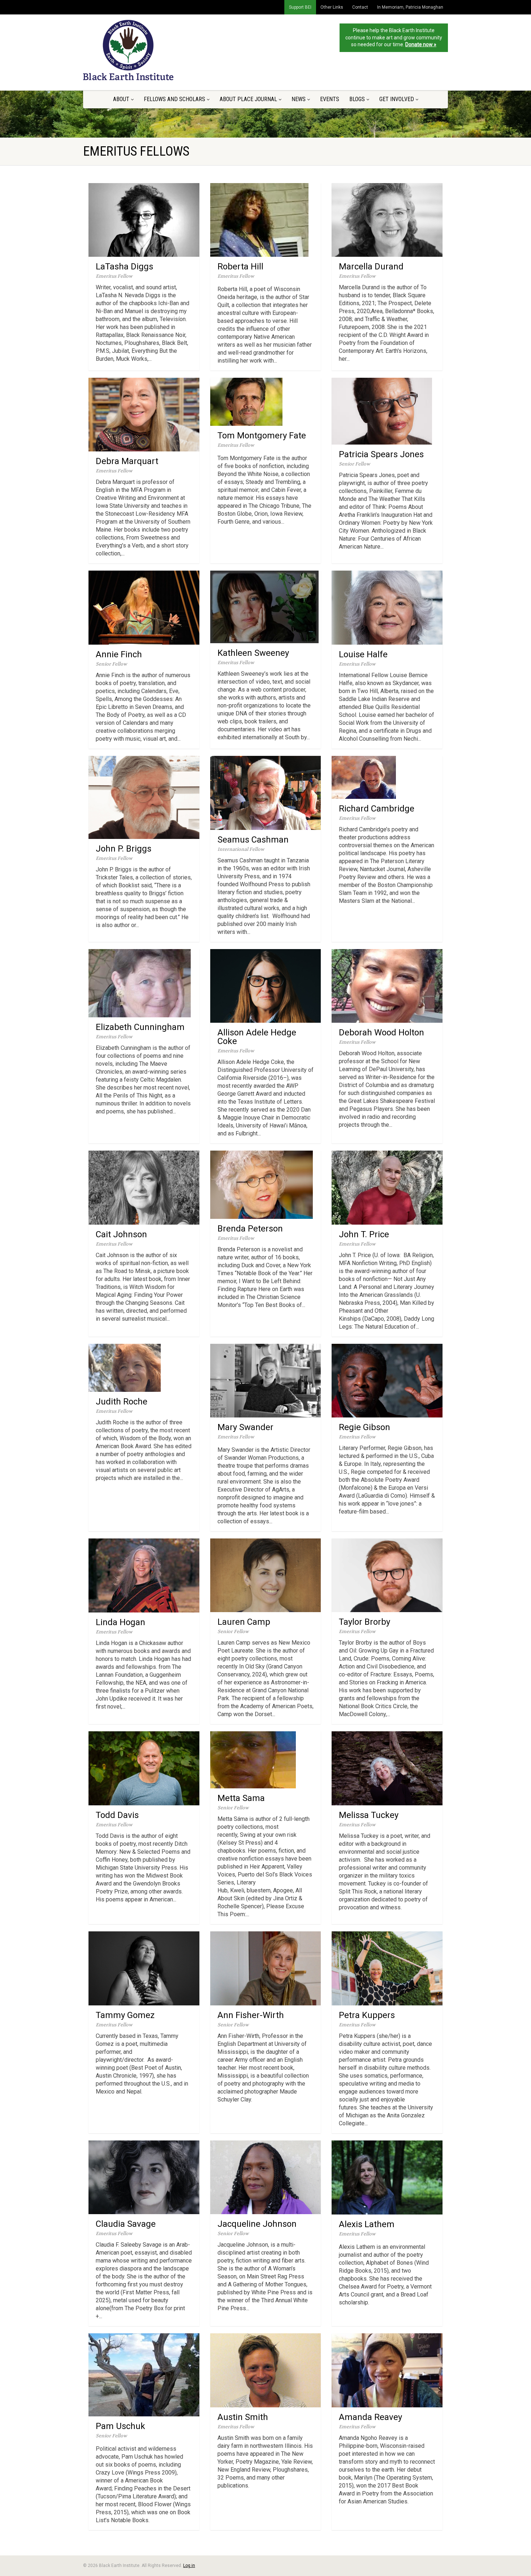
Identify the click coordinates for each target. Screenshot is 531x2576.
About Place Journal (248, 99)
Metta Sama (241, 1798)
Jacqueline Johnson (257, 2224)
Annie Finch (119, 654)
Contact (360, 7)
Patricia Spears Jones (381, 454)
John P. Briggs (124, 849)
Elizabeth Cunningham (140, 1027)
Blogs (357, 99)
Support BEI (300, 7)
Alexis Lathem (367, 2224)
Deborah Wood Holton (381, 1032)
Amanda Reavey (370, 2417)
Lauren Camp (244, 1622)
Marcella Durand (371, 267)
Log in (189, 2566)
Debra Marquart (127, 461)
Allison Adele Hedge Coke (257, 1037)
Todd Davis (117, 1815)
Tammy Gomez (125, 2015)
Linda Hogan (120, 1622)
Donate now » (421, 44)
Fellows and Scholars (174, 99)
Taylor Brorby (364, 1622)
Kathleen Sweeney (253, 653)
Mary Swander (245, 1427)
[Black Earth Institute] (140, 50)
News (299, 99)
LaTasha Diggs (124, 267)
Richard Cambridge (377, 809)
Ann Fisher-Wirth (251, 2015)
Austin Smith (243, 2417)
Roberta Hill (240, 267)
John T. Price (364, 1234)
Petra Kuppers (367, 2015)
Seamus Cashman (253, 840)
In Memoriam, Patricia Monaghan (410, 7)
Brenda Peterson (250, 1229)
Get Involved (397, 99)
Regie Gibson (364, 1427)
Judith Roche (122, 1402)
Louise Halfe (363, 654)
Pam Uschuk (120, 2426)
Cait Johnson (121, 1234)
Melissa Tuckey (369, 1815)
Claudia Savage (126, 2224)
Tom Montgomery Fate (262, 436)
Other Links (332, 7)
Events (330, 99)
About (121, 99)
